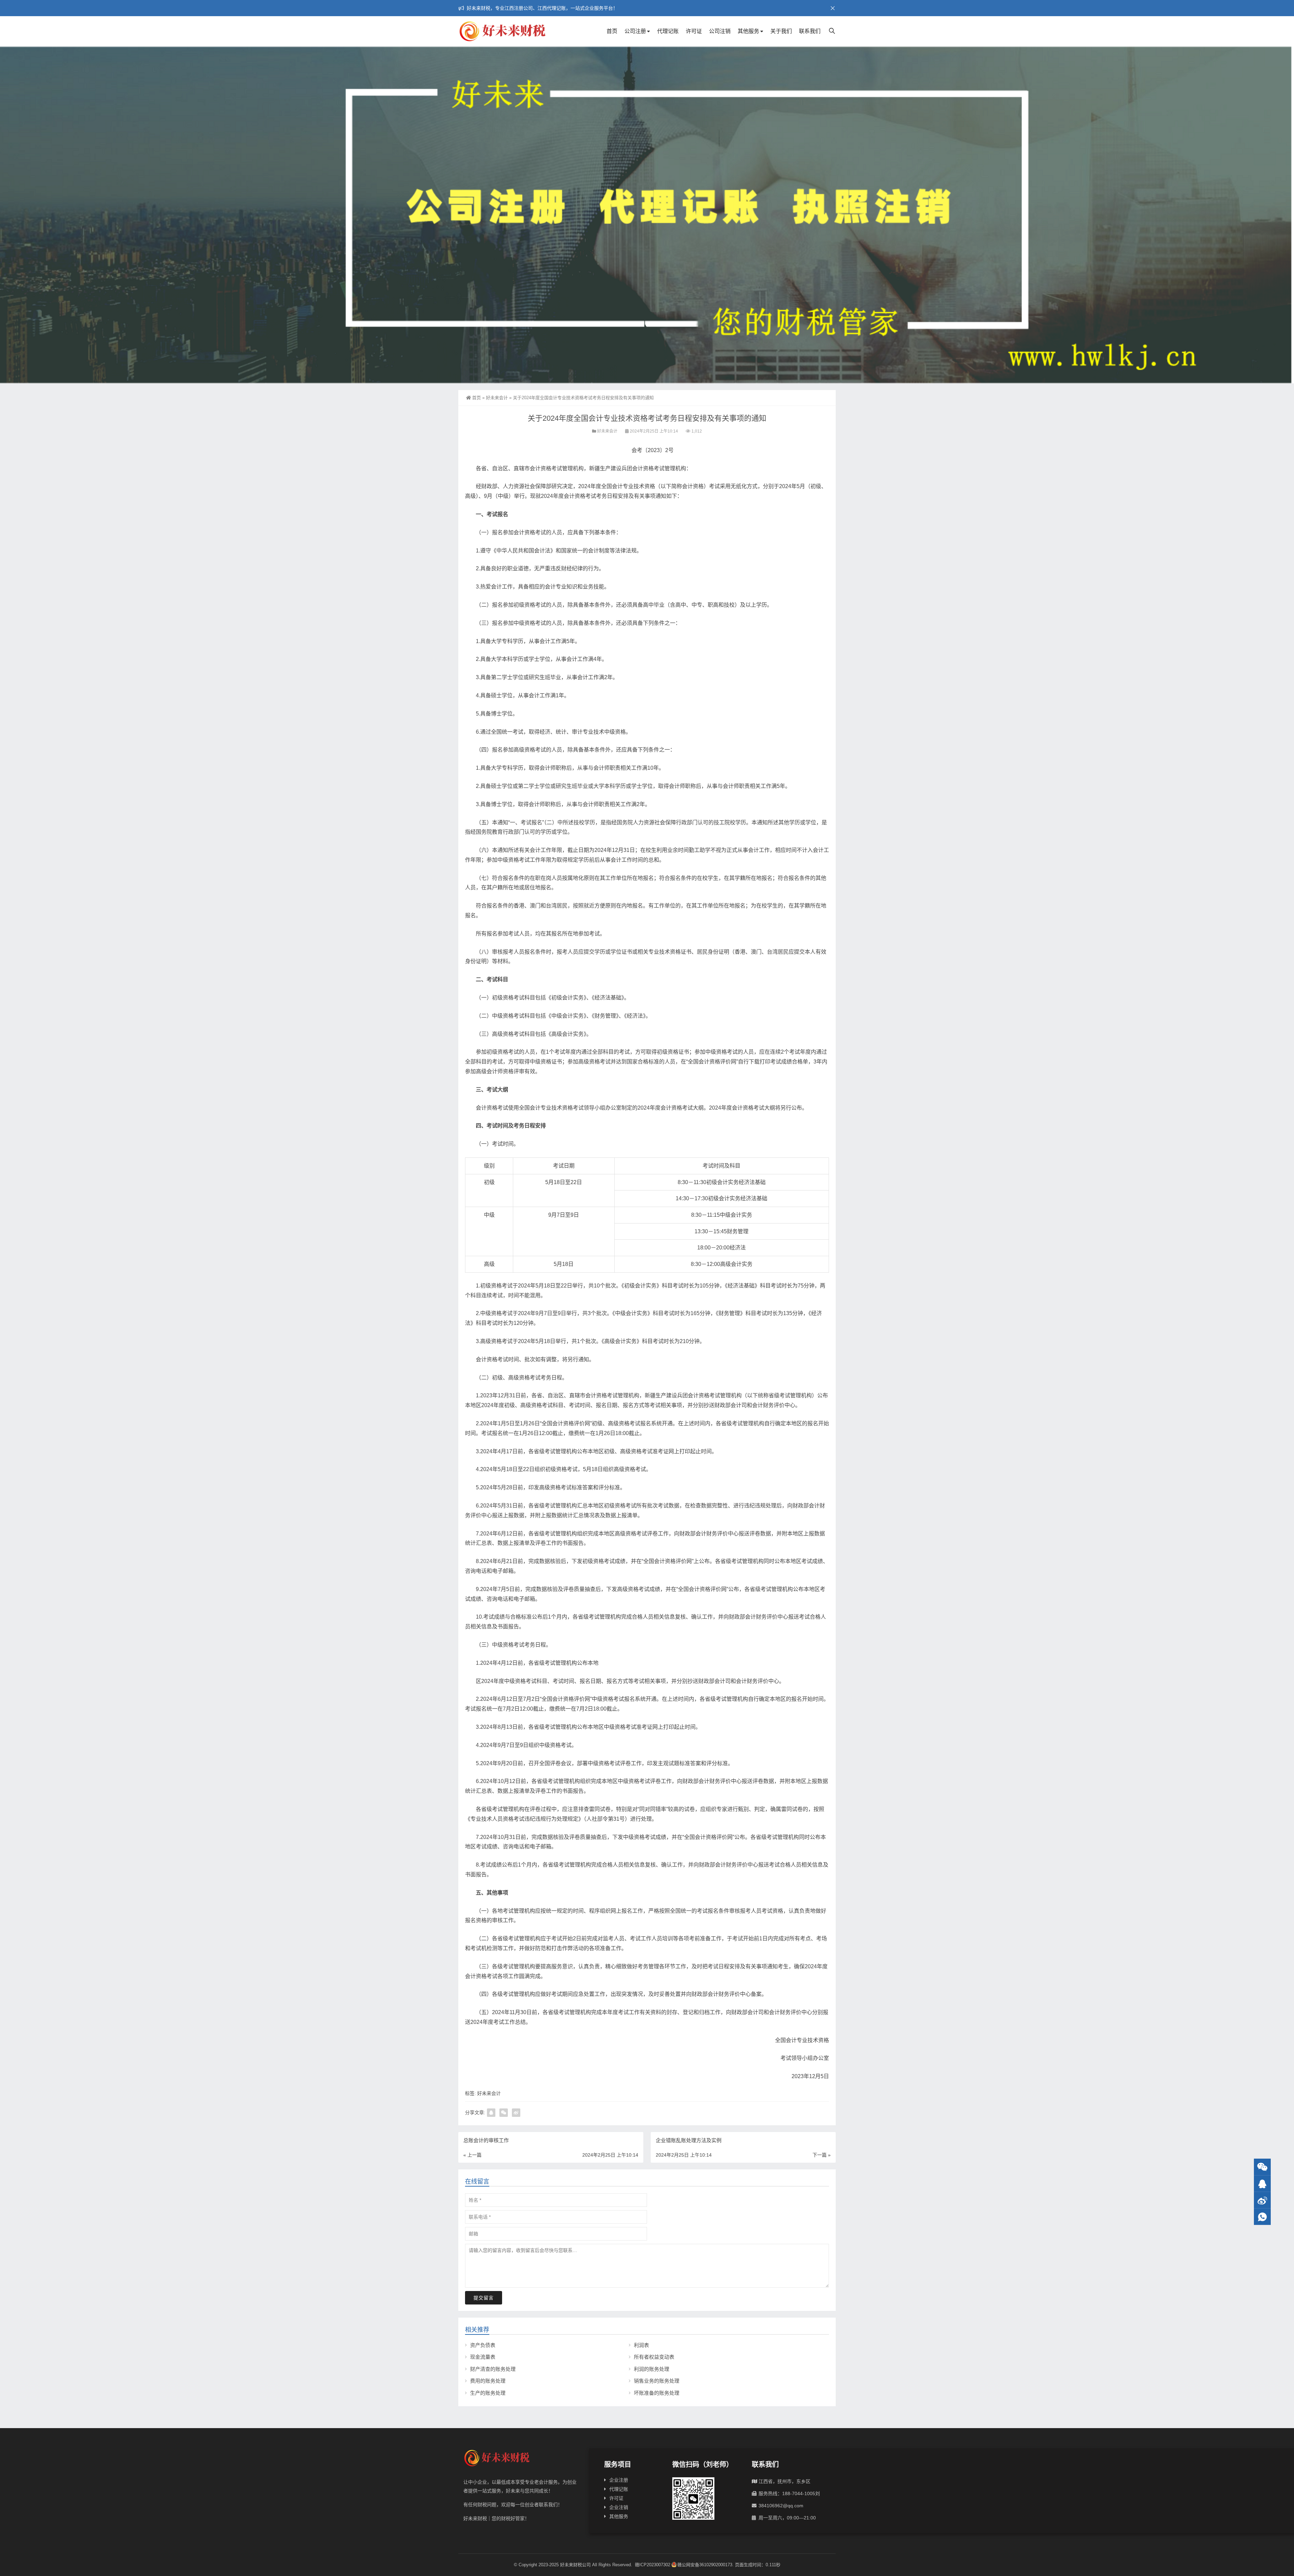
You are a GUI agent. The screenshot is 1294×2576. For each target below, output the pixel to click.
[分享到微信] (504, 2113)
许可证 (694, 31)
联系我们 (810, 31)
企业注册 (619, 2480)
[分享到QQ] (491, 2113)
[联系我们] (1262, 2184)
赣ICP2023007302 (653, 2565)
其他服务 (748, 31)
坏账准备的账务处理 (657, 2393)
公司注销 (720, 31)
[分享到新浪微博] (516, 2113)
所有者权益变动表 (654, 2357)
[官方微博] (1262, 2200)
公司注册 (635, 31)
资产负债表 (483, 2345)
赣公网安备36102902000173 (705, 2565)
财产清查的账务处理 (493, 2369)
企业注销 (619, 2507)
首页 (612, 31)
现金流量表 (483, 2357)
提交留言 (484, 2298)
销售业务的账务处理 (657, 2381)
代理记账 (668, 31)
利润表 (641, 2345)
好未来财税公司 (575, 2565)
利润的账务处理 (652, 2369)
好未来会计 (497, 398)
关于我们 (781, 31)
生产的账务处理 (488, 2393)
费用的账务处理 (488, 2381)
